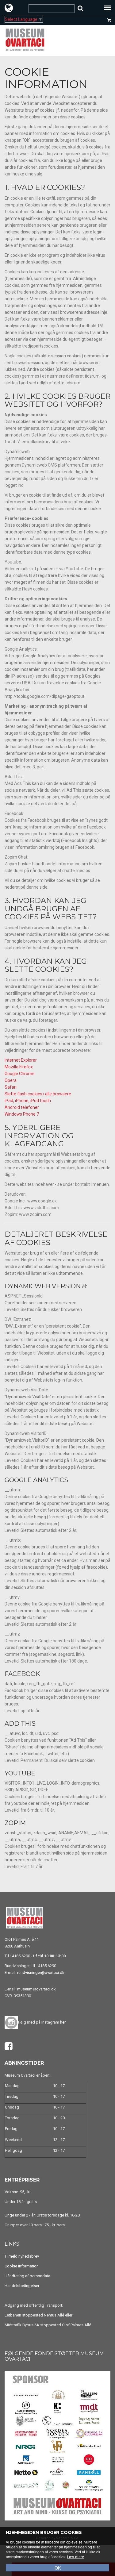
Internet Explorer (21, 1060)
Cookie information (22, 2266)
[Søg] (80, 8)
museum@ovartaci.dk (36, 1989)
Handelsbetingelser (22, 2286)
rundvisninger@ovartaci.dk (41, 1972)
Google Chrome (20, 1074)
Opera (11, 1080)
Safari (11, 1087)
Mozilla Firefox (19, 1067)
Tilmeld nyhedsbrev (22, 2256)
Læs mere (76, 2557)
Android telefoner (22, 1107)
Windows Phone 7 (22, 1114)
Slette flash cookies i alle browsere (38, 1094)
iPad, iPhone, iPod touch (28, 1101)
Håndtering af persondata (27, 2276)
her (63, 2022)
